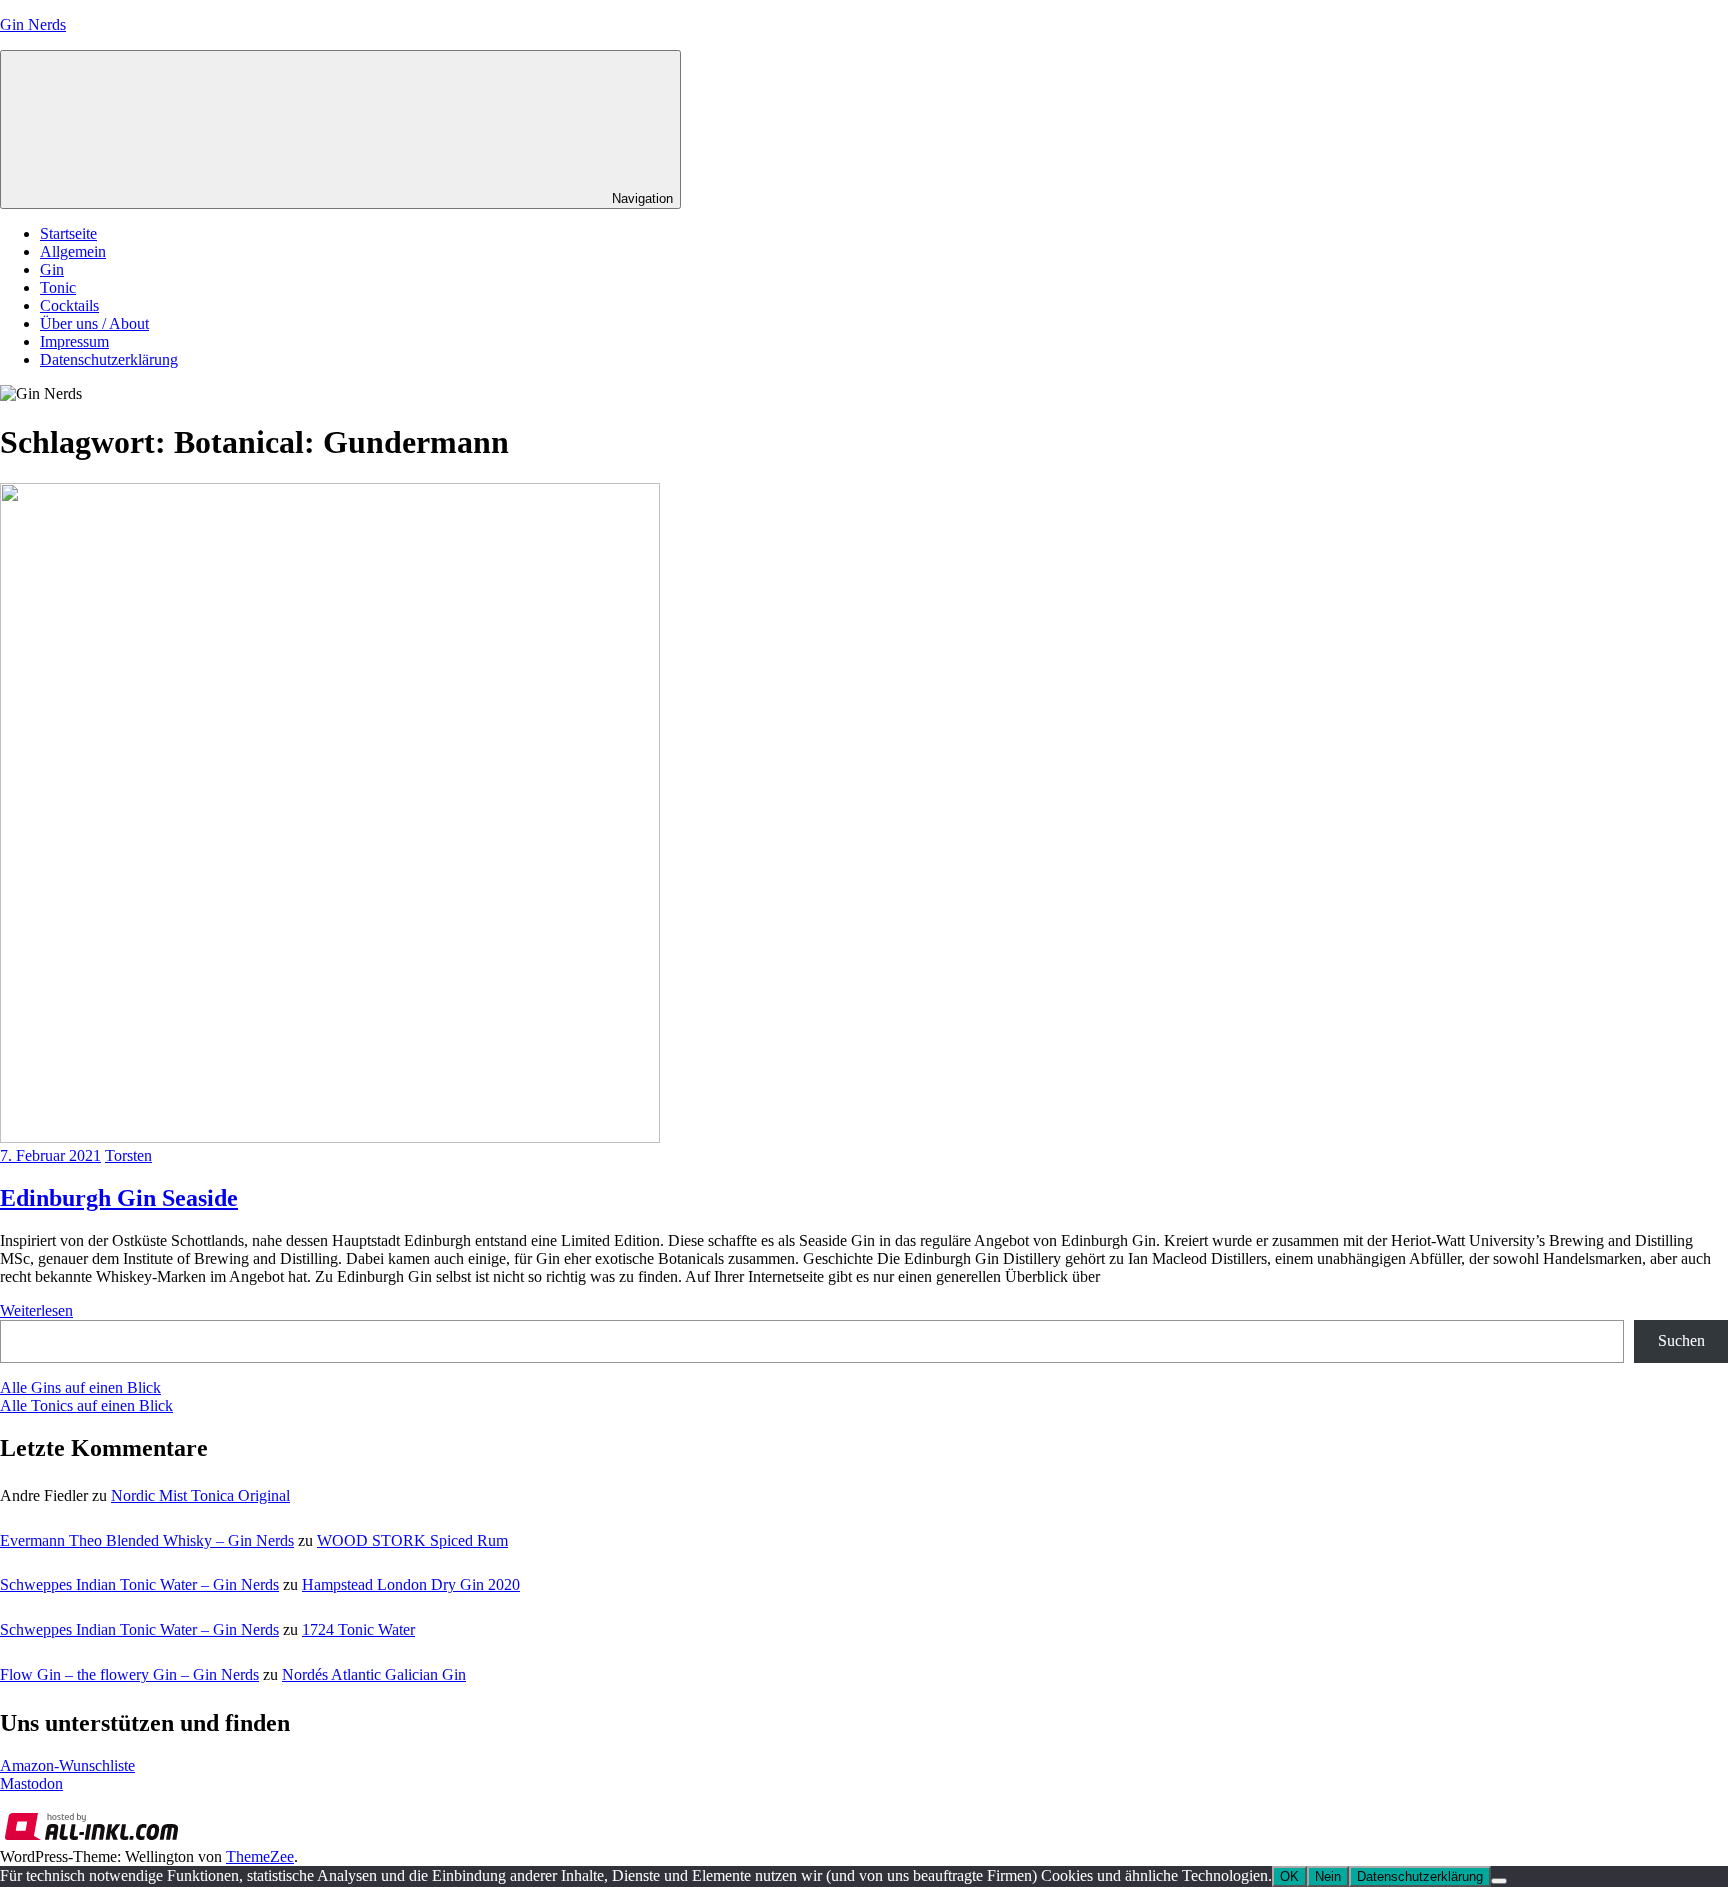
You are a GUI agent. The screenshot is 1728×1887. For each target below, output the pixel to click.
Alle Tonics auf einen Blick (86, 1405)
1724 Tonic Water (358, 1629)
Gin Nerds (33, 24)
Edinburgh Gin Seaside (119, 1198)
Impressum (74, 341)
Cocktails (69, 305)
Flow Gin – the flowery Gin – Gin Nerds (129, 1674)
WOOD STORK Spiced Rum (412, 1540)
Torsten (128, 1155)
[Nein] (1499, 1881)
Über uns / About (94, 323)
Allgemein (73, 251)
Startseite (68, 233)
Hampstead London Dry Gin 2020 (411, 1584)
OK (1289, 1876)
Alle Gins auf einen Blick (80, 1387)
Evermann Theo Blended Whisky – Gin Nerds (147, 1540)
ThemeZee (260, 1856)
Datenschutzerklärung (109, 359)
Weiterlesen (36, 1310)
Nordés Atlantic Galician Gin (374, 1674)
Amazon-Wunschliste (67, 1765)
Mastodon (31, 1783)
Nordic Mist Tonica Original (200, 1495)
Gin (52, 269)
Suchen (1681, 1340)
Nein (1328, 1876)
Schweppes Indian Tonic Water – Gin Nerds (139, 1584)
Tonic (58, 287)
